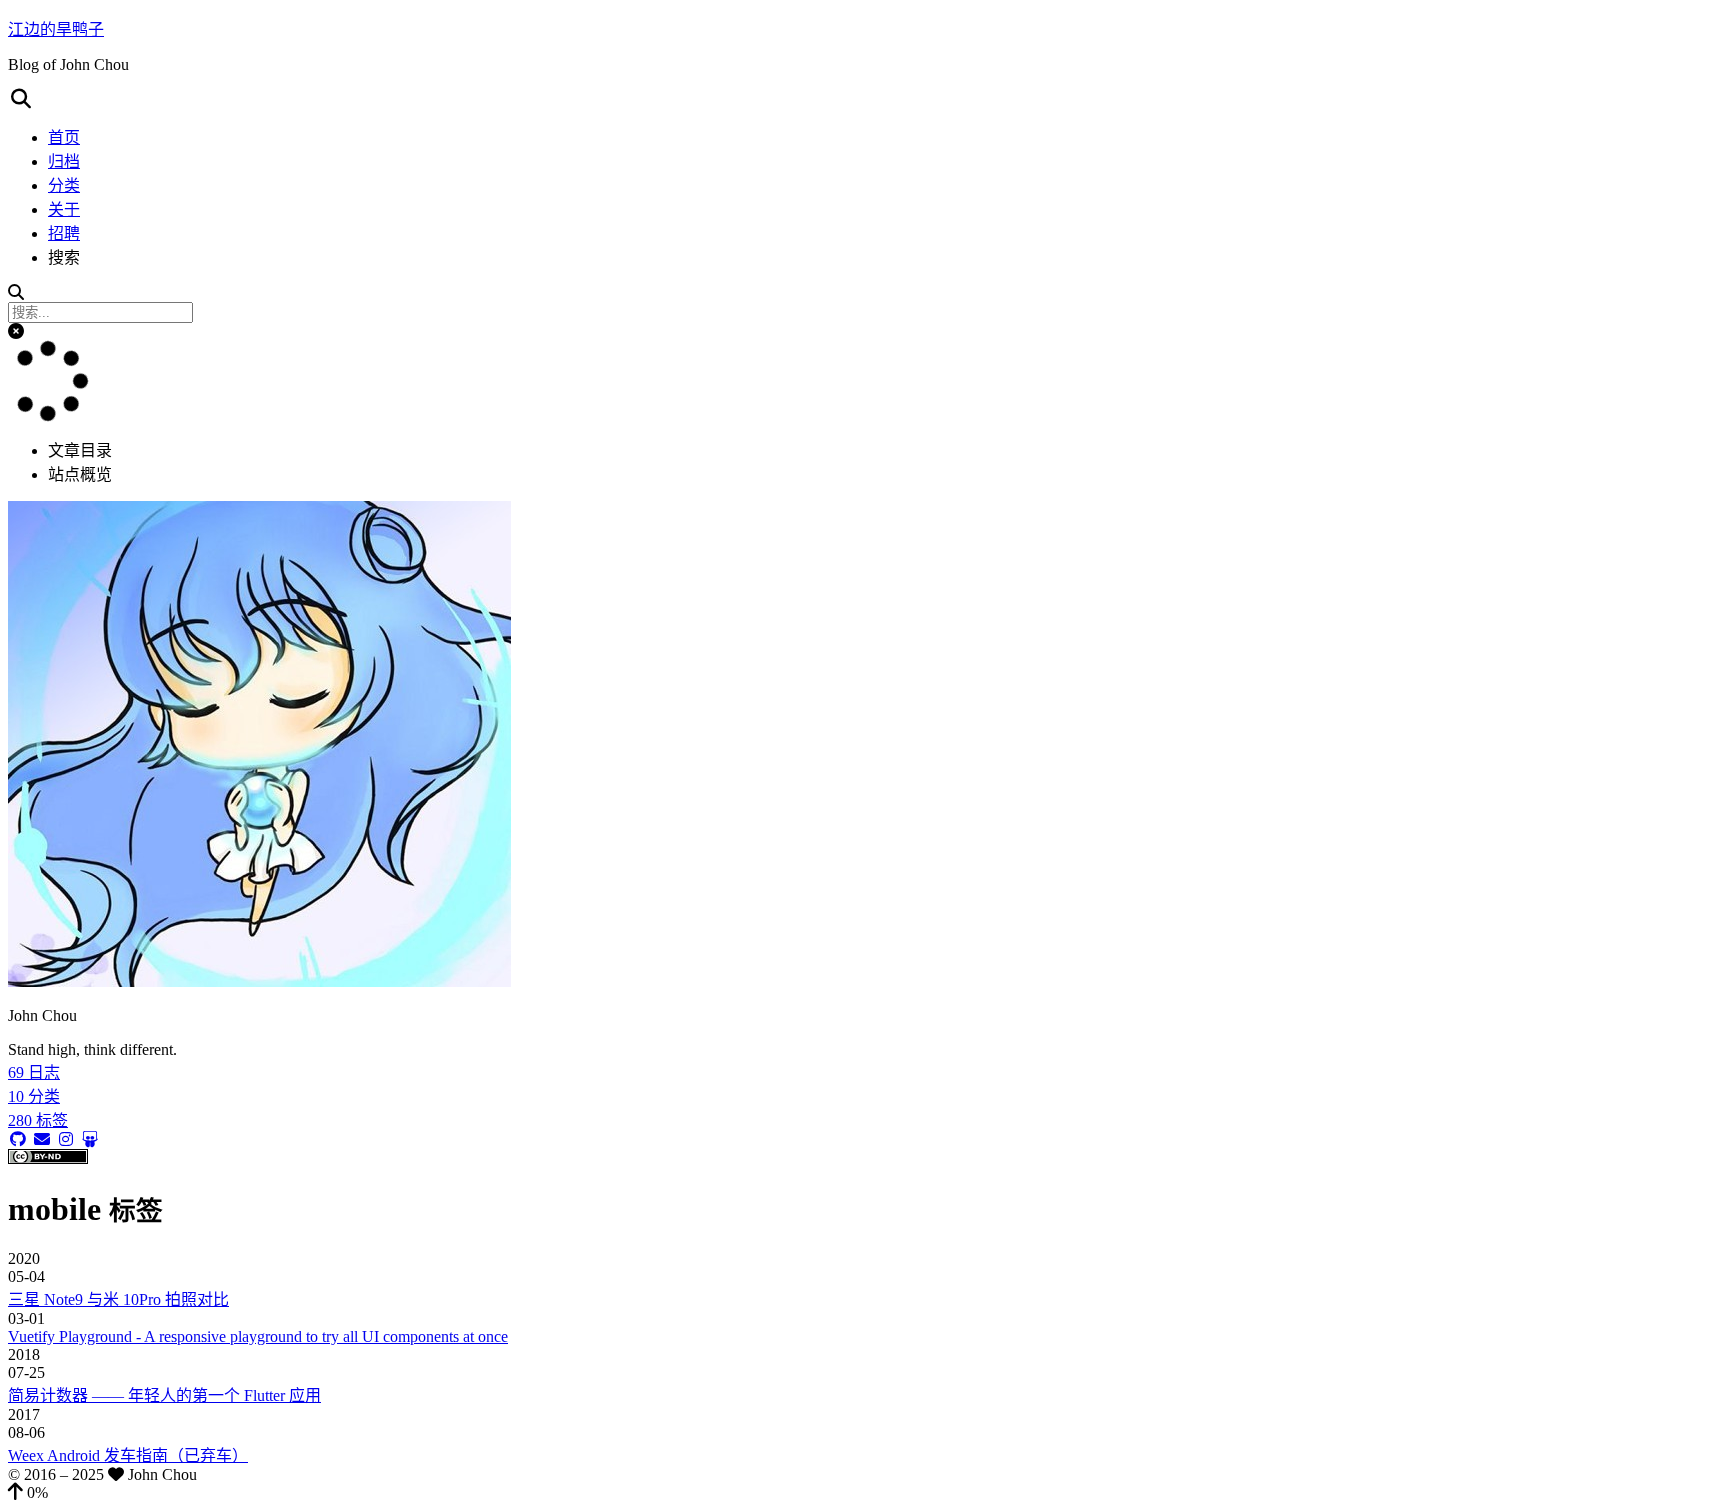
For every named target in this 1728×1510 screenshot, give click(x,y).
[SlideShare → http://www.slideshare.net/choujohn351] (90, 1139)
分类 (64, 185)
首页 (64, 137)
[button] (864, 99)
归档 (64, 161)
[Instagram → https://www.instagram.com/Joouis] (66, 1139)
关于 (64, 209)
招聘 (64, 233)
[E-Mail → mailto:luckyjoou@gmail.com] (42, 1139)
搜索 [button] (64, 257)
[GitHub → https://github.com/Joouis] (18, 1139)
